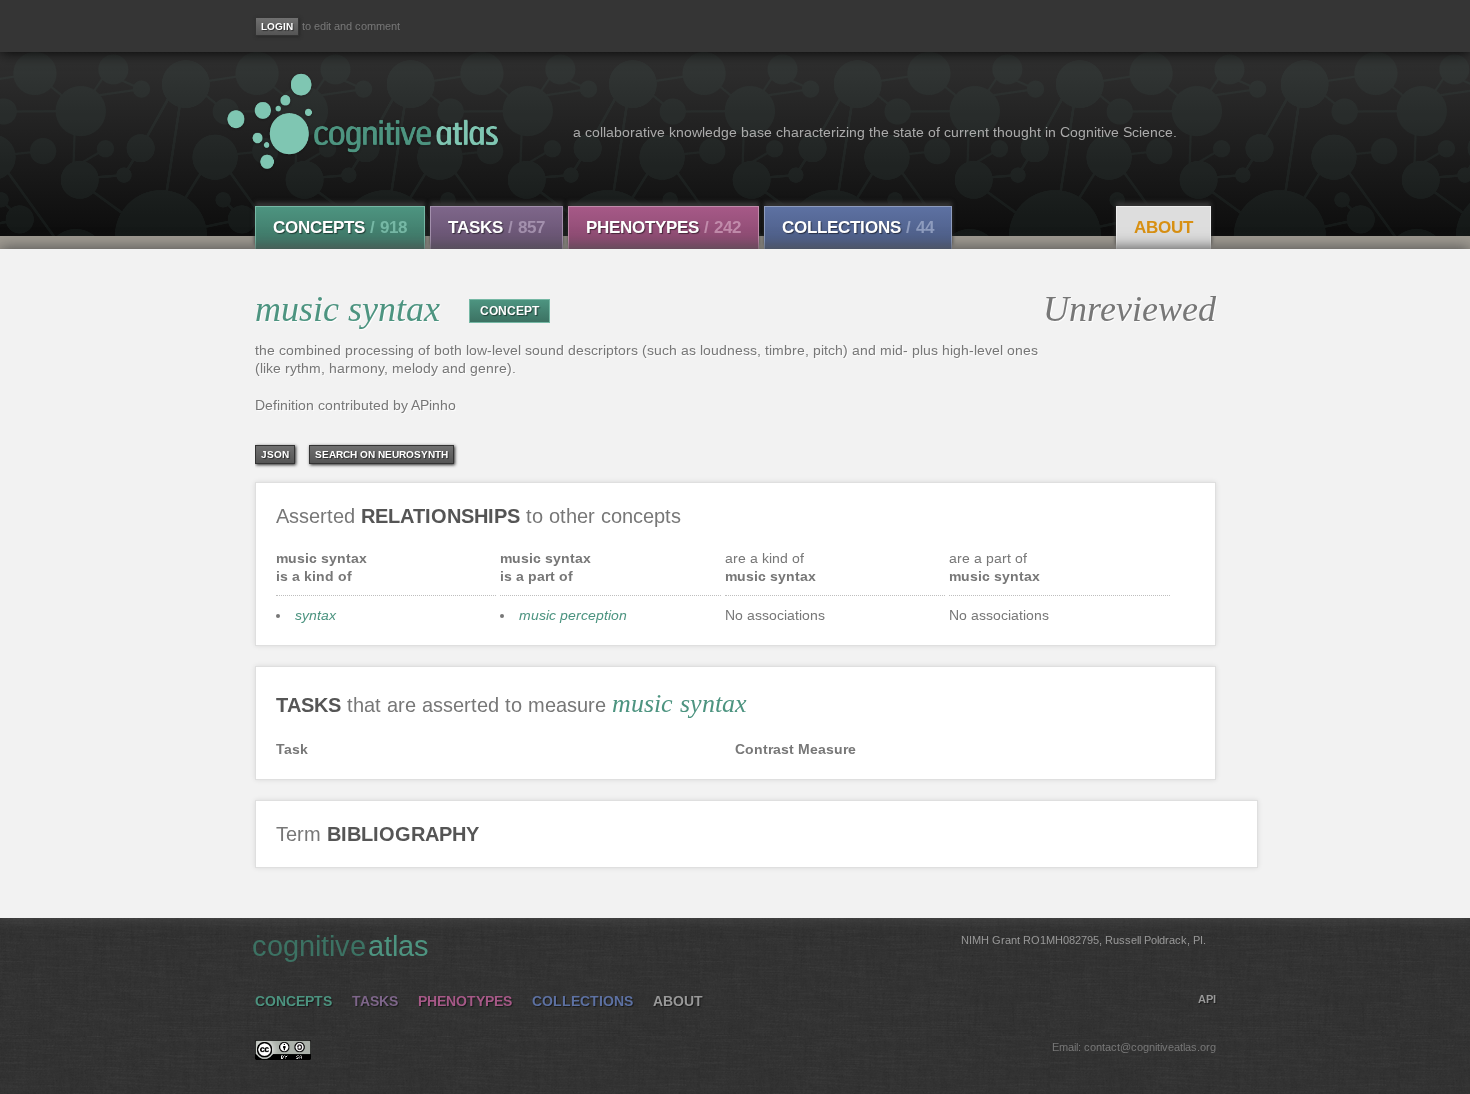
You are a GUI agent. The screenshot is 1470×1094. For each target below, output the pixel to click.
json (275, 454)
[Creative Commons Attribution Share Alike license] (283, 1055)
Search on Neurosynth (381, 454)
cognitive (729, 946)
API (1207, 999)
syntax (315, 615)
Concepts (340, 227)
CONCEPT (509, 311)
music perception (573, 615)
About (1163, 227)
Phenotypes (663, 227)
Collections (858, 227)
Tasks (496, 227)
